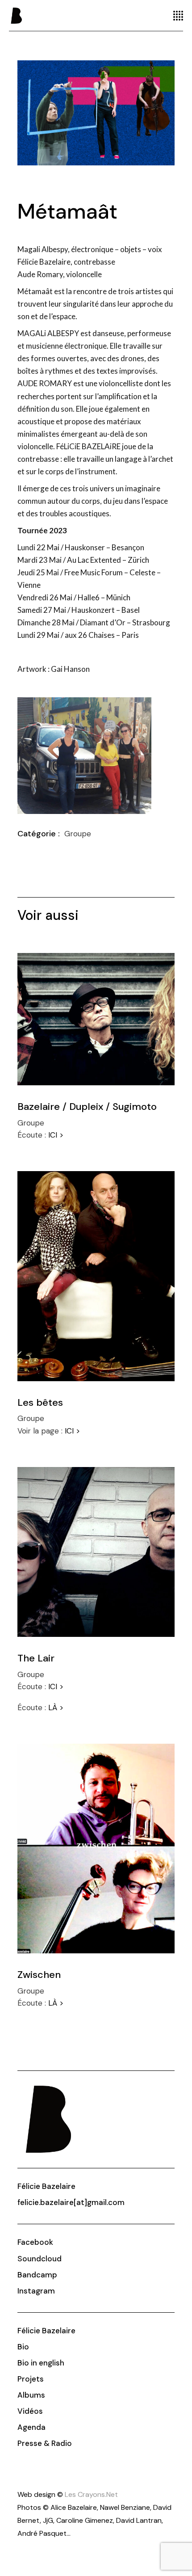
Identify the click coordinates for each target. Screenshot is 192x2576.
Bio (23, 2347)
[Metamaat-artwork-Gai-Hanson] (96, 113)
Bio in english (41, 2363)
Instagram (36, 2291)
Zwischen (39, 1975)
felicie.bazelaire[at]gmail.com (71, 2202)
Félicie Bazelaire (46, 2186)
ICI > (56, 1135)
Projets (31, 2379)
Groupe (78, 834)
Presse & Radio (45, 2443)
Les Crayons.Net (91, 2494)
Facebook (35, 2242)
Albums (31, 2395)
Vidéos (30, 2411)
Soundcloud (40, 2259)
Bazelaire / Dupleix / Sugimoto (87, 1107)
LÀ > (56, 1707)
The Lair (36, 1658)
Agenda (31, 2427)
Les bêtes (40, 1402)
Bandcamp (37, 2275)
